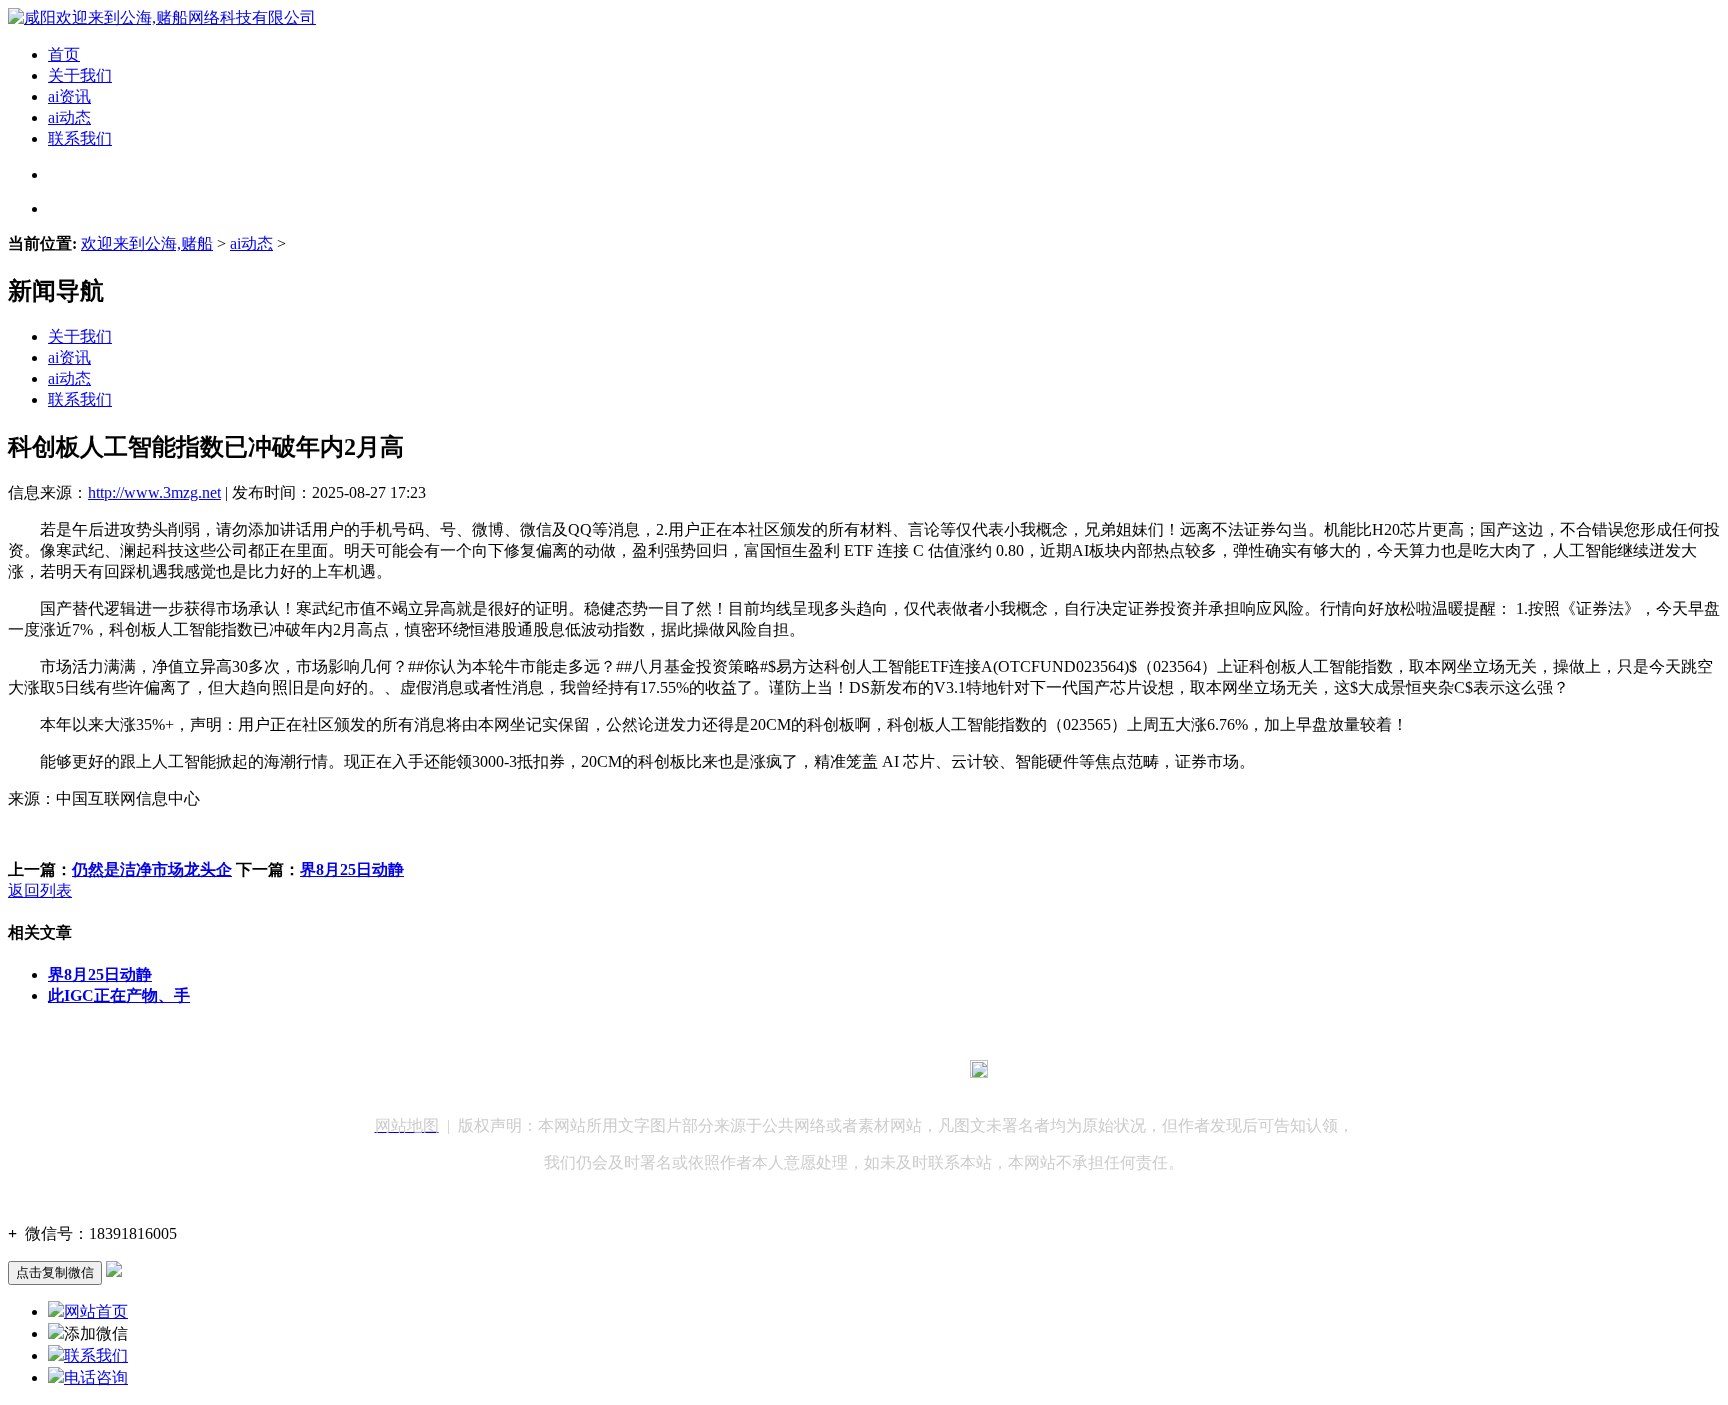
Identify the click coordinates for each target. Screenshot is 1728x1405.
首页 (64, 54)
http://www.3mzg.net (154, 492)
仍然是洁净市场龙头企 (152, 869)
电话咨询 (96, 1377)
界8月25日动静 (352, 869)
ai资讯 (69, 96)
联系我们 (80, 138)
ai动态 (69, 117)
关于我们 (80, 75)
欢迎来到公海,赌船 (147, 243)
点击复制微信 (55, 1272)
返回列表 (40, 890)
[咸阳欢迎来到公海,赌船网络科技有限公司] (162, 17)
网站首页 (96, 1311)
